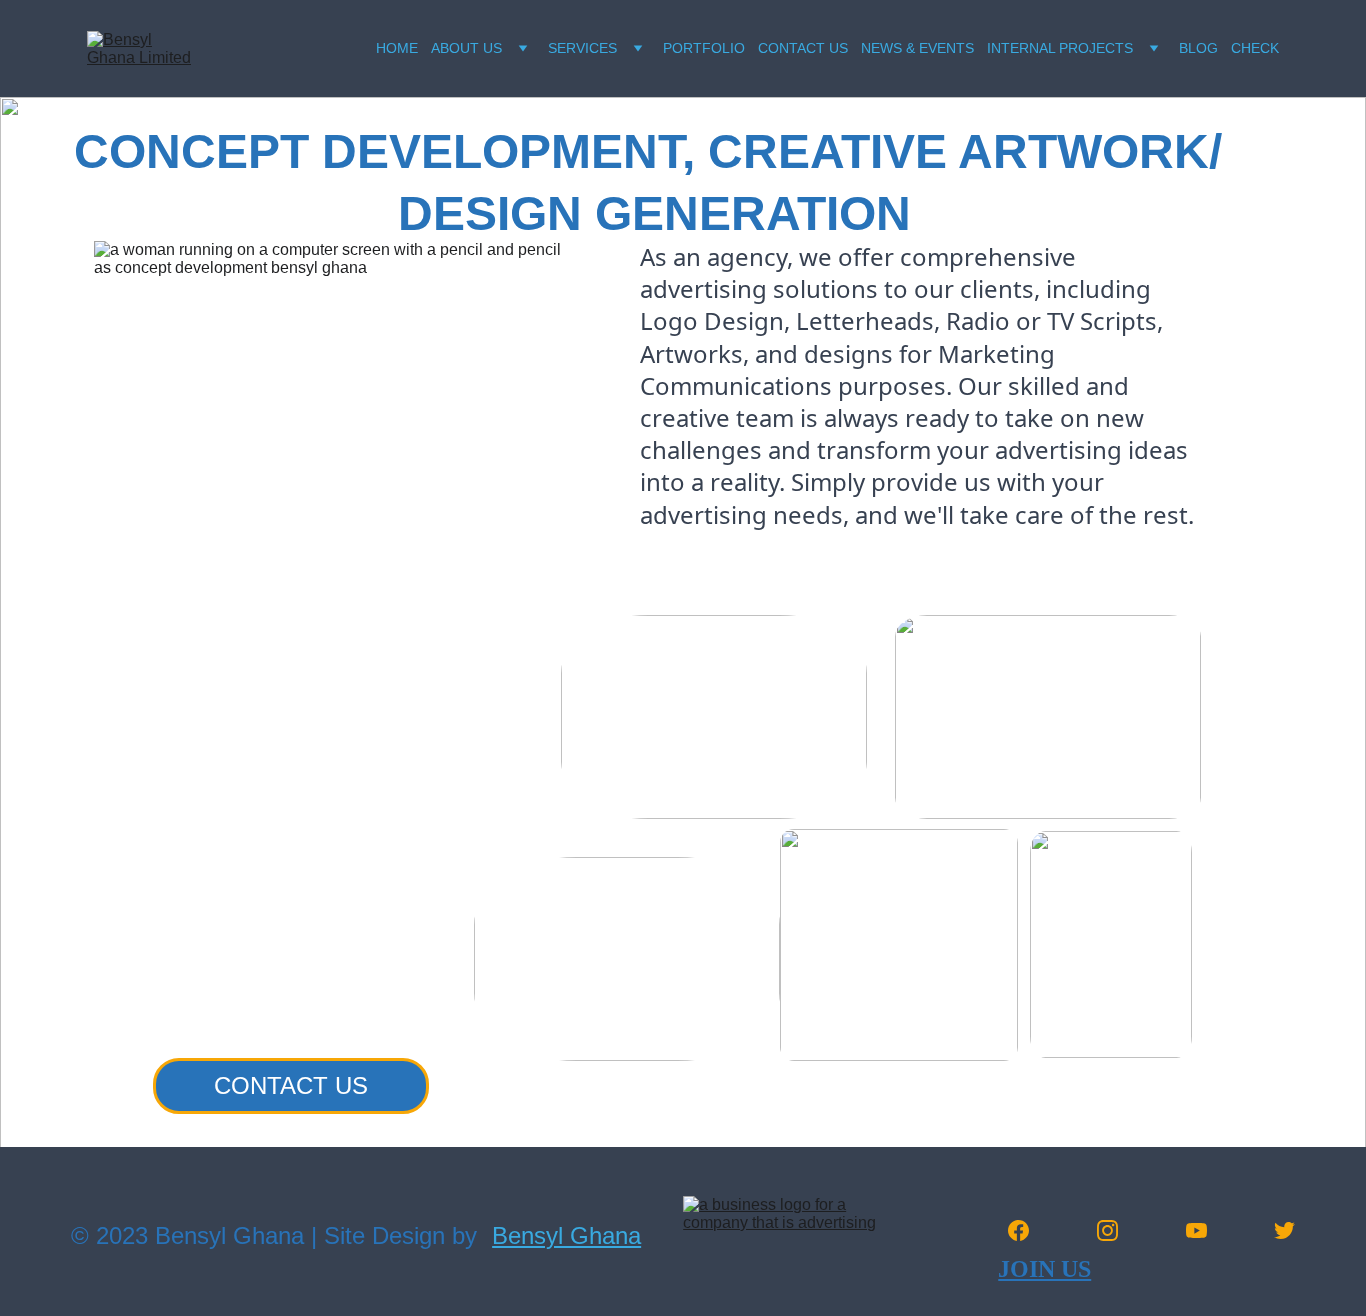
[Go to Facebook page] (1028, 1230)
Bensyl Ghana (566, 1235)
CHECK (1255, 48)
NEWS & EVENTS (917, 48)
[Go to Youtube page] (1206, 1230)
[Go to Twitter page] (1284, 1230)
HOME (397, 48)
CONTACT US (803, 48)
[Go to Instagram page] (1117, 1230)
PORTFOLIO (704, 48)
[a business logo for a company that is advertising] (779, 1224)
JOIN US (1044, 1269)
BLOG (1198, 48)
